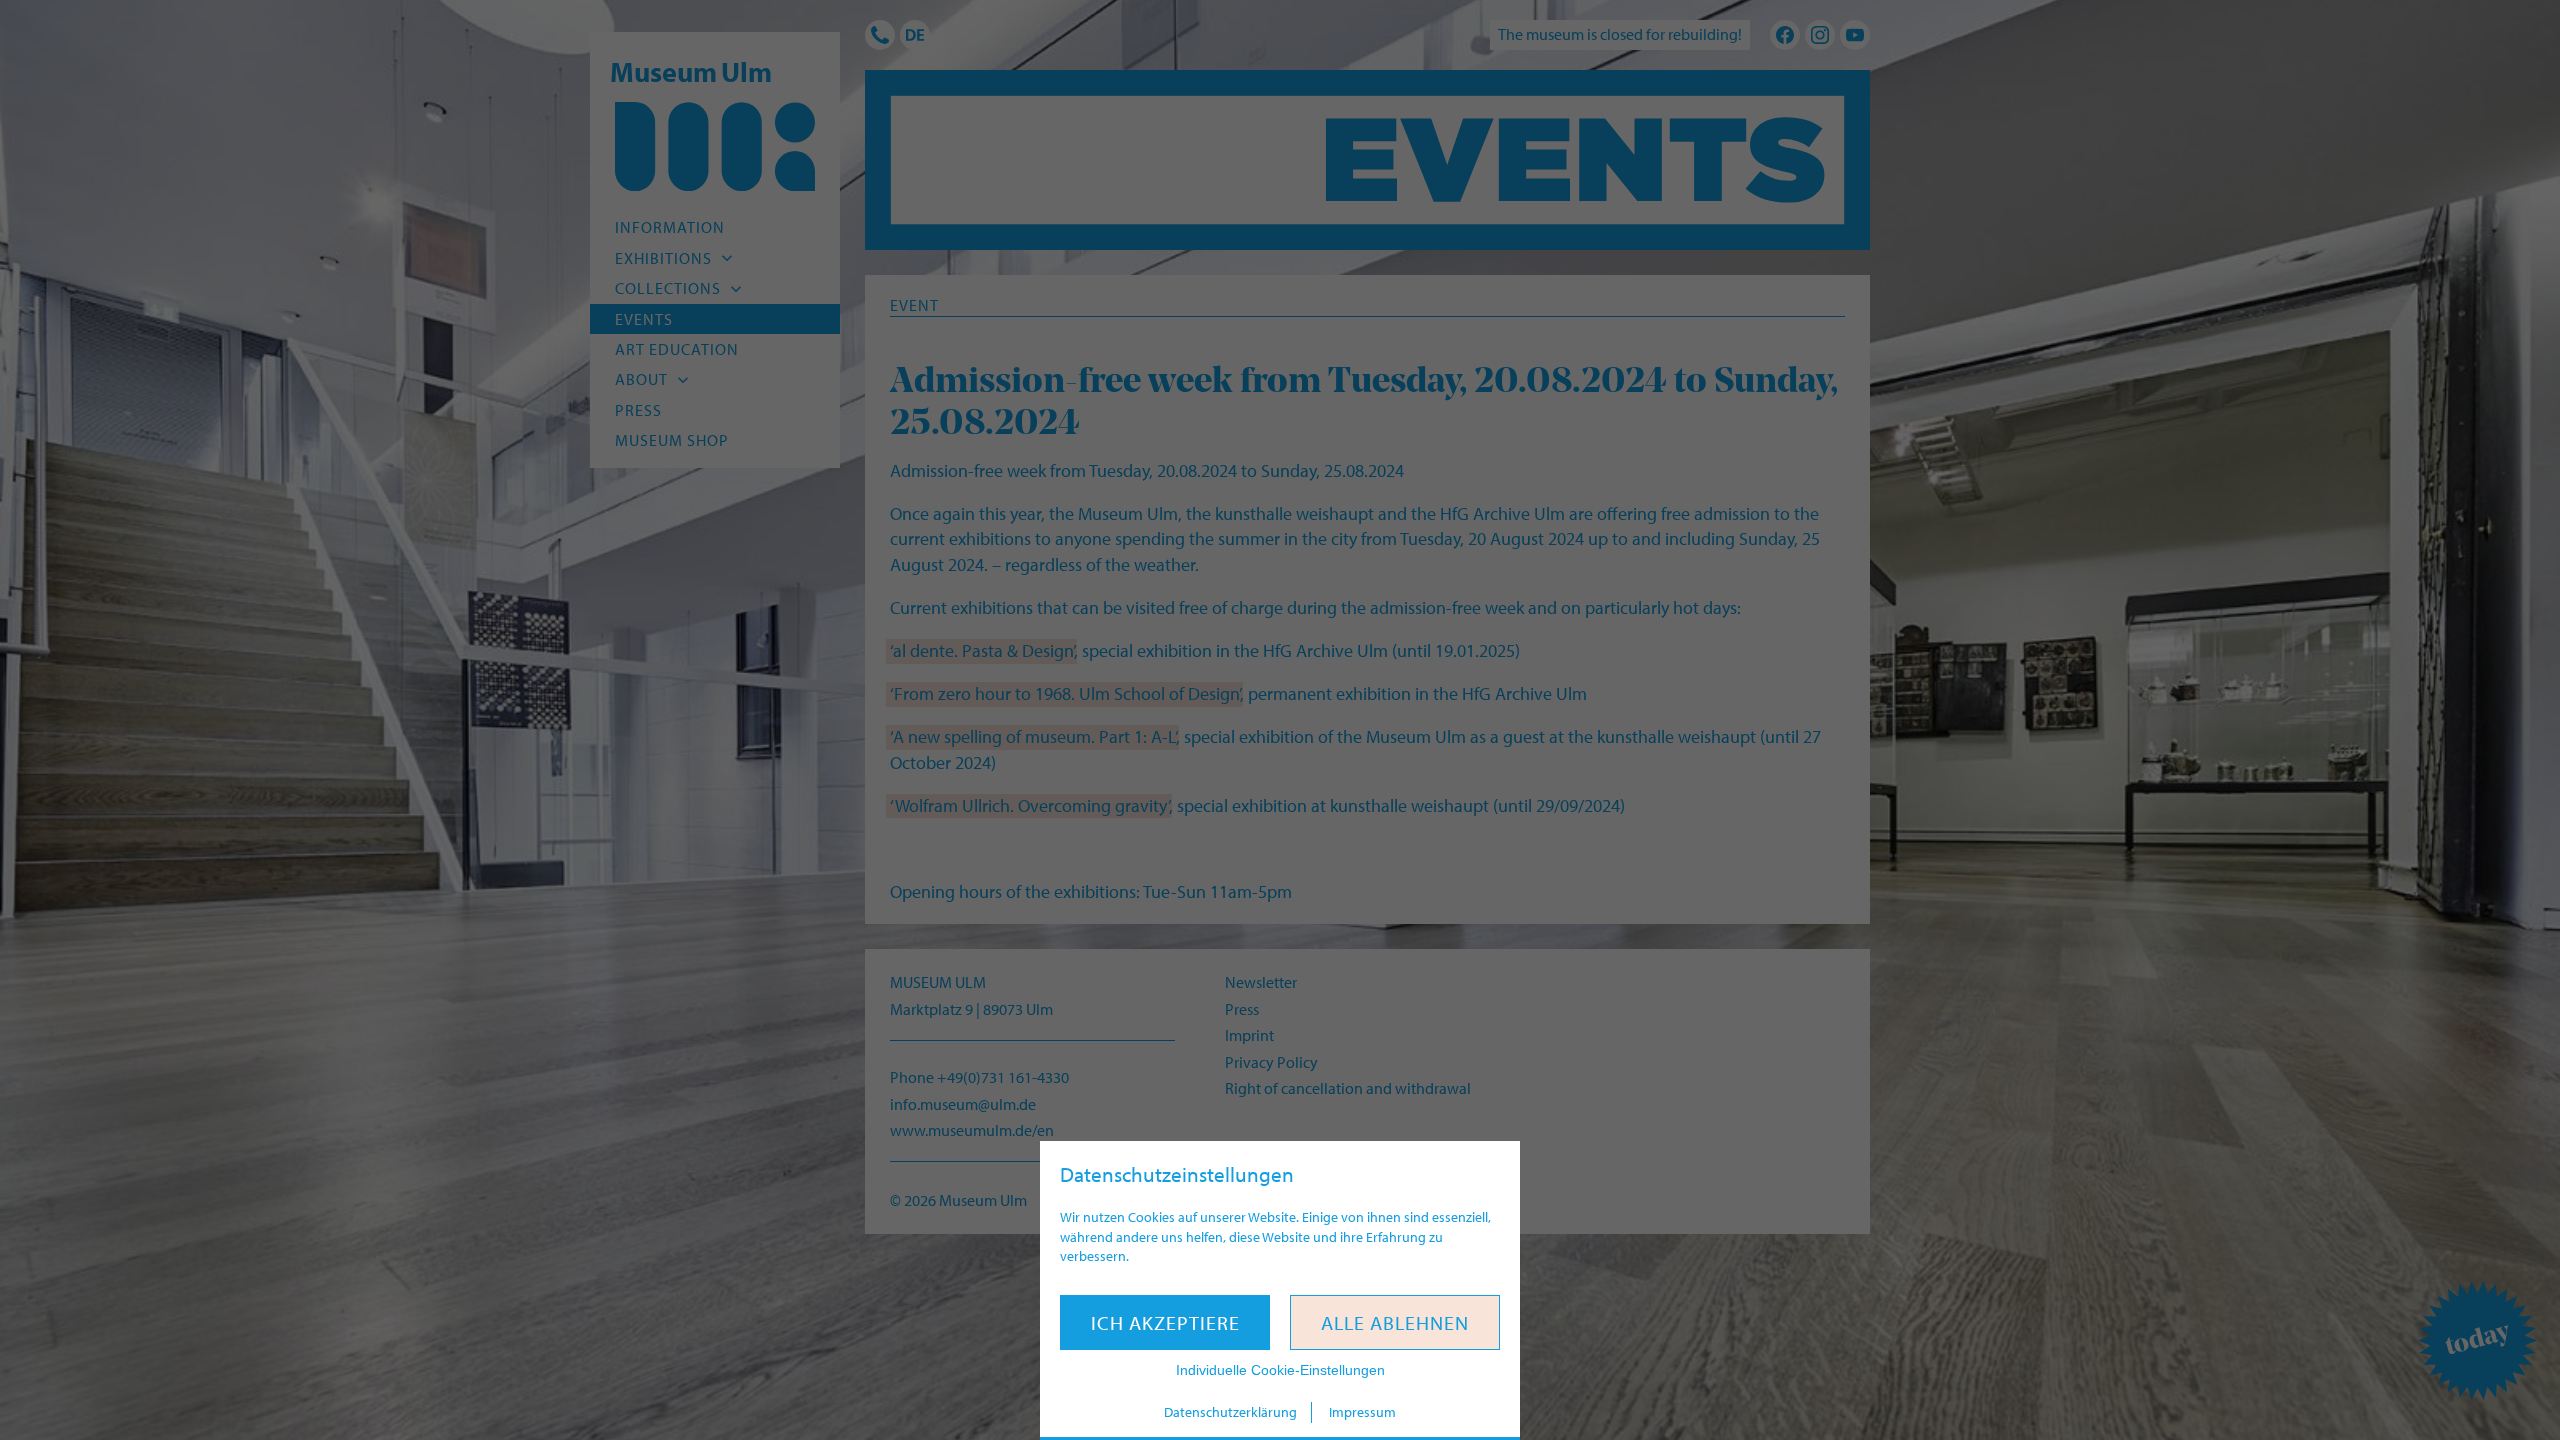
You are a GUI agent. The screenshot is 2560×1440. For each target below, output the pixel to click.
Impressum (1362, 1412)
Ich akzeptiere (1165, 1322)
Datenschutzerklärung (1230, 1412)
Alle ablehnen (1395, 1322)
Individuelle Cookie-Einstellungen (1280, 1370)
